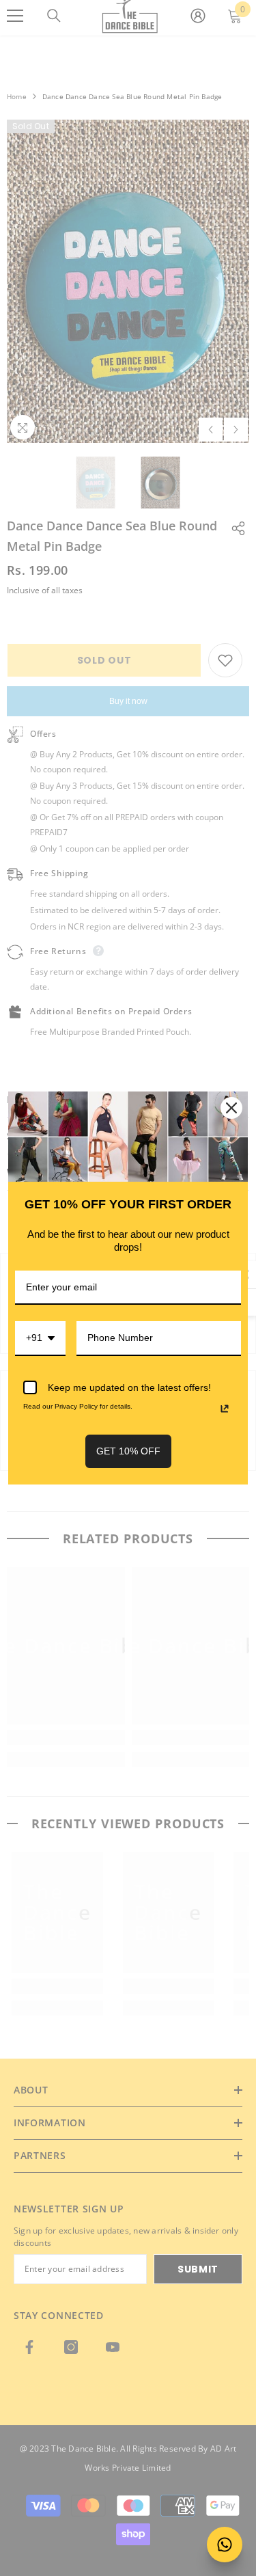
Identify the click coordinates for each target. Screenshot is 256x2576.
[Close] (231, 1108)
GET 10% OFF (128, 1451)
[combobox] (40, 1339)
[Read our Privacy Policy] (225, 1409)
